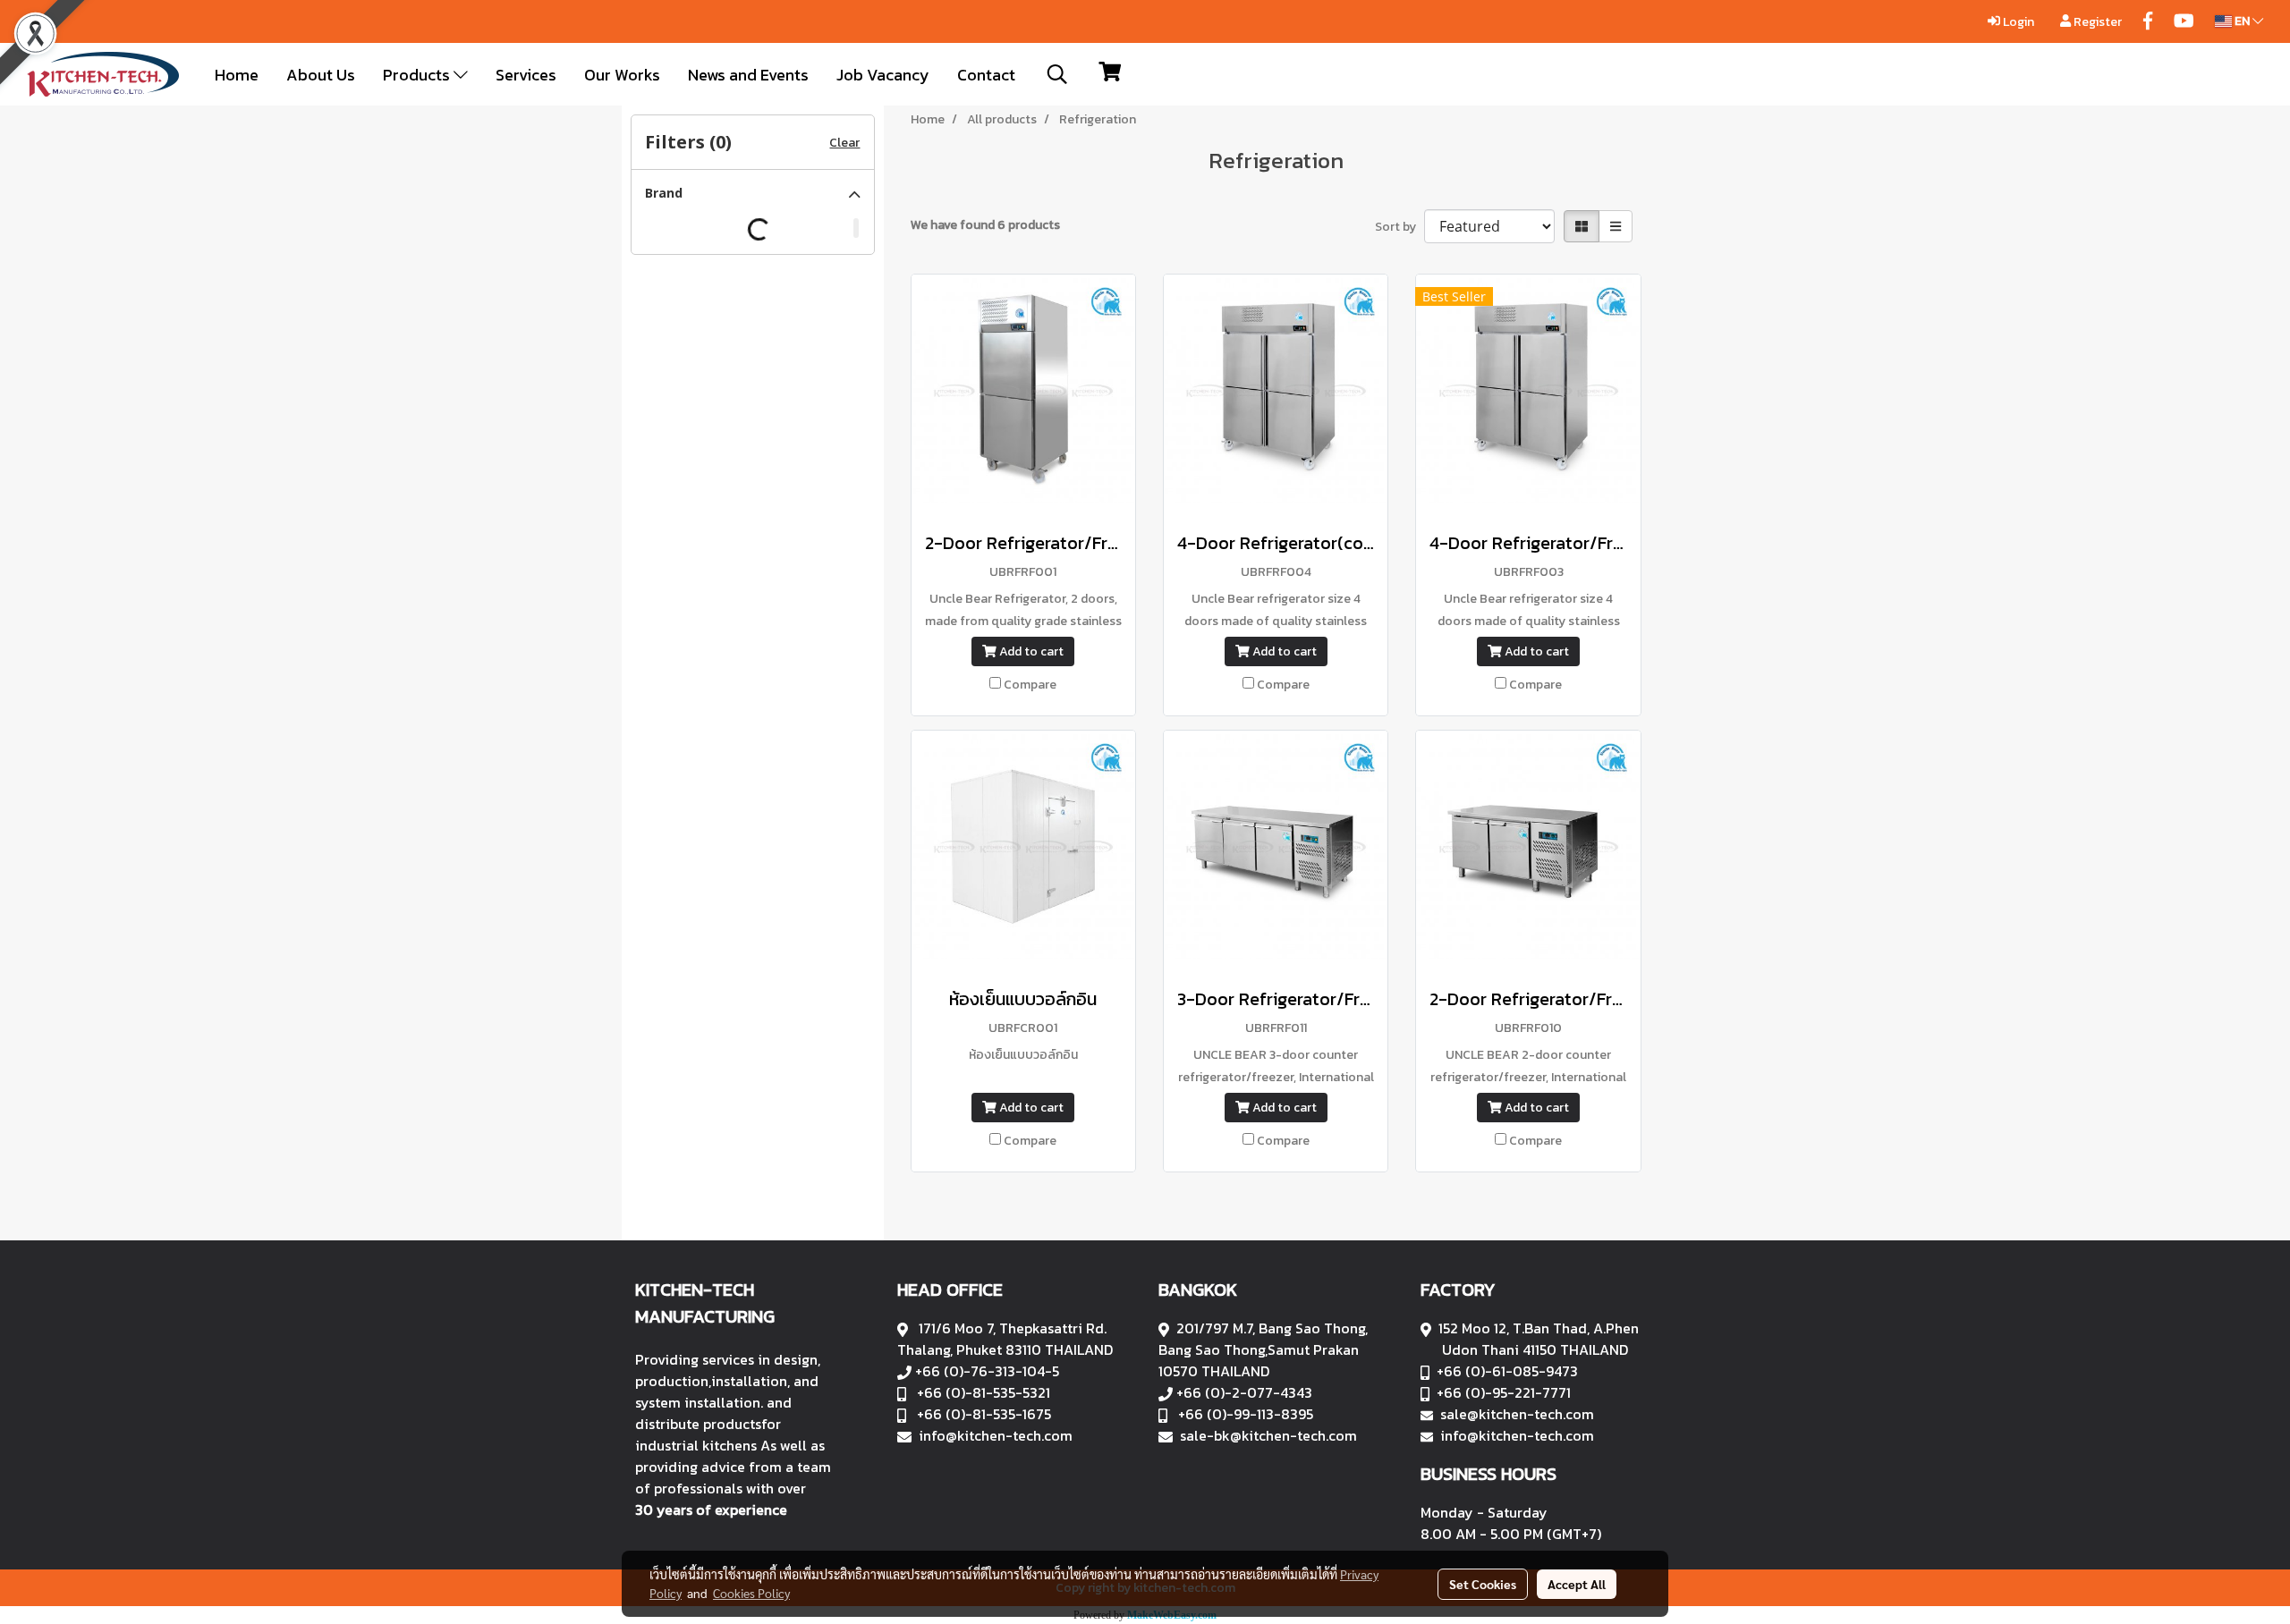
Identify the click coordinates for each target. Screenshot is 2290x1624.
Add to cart (1030, 651)
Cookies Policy (751, 1593)
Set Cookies (1483, 1584)
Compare (1030, 685)
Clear (844, 143)
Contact (986, 75)
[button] (1057, 74)
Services (526, 75)
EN (2242, 21)
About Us (321, 75)
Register (2096, 22)
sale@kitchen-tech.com (1517, 1414)
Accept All (1577, 1584)
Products (418, 75)
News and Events (748, 75)
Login (2017, 22)
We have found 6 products (985, 225)
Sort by (1399, 227)
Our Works (622, 75)
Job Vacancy (883, 75)
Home (237, 75)
